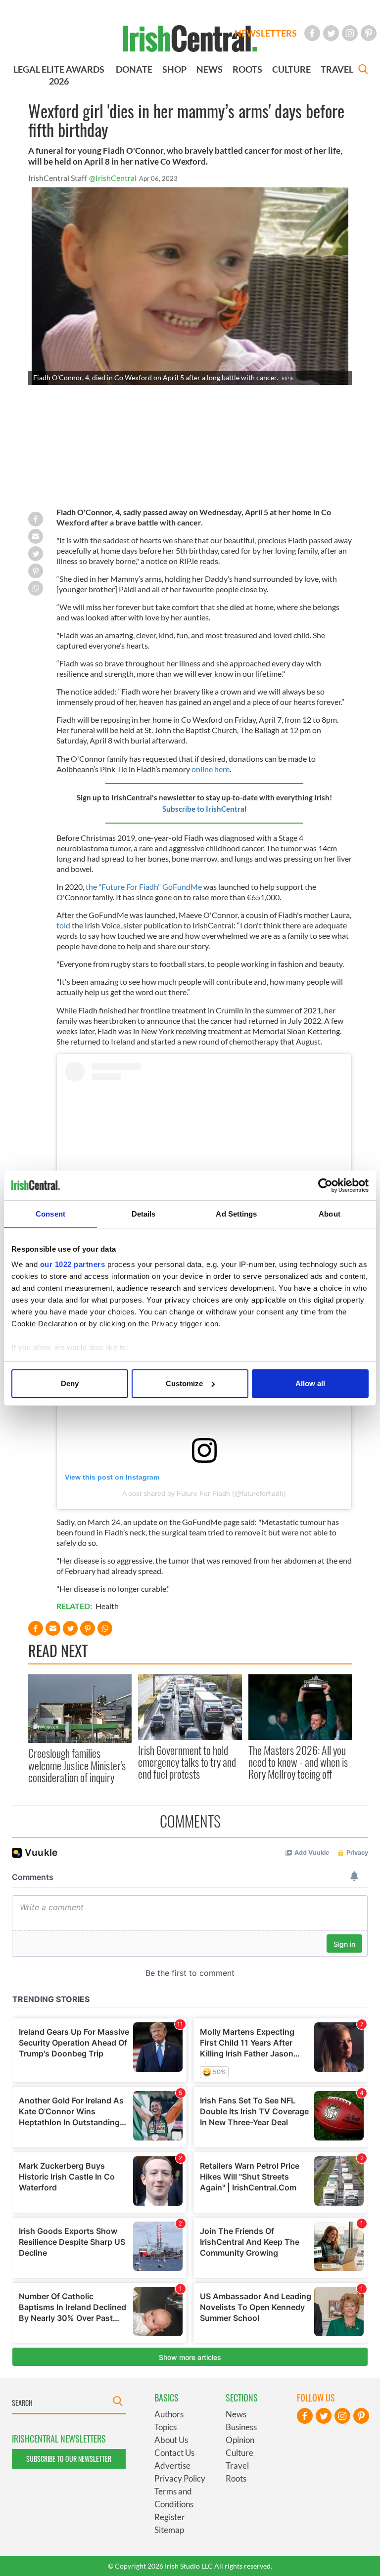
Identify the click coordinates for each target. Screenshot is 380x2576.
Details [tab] (144, 1214)
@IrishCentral (113, 178)
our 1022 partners (73, 1264)
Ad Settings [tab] (236, 1214)
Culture (239, 2453)
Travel (237, 2466)
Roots (236, 2478)
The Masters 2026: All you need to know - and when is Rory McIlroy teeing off (298, 1762)
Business (241, 2427)
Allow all (310, 1383)
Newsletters (266, 33)
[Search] (363, 70)
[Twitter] (331, 33)
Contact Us (174, 2453)
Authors (169, 2414)
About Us (171, 2440)
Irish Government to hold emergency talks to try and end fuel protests (187, 1762)
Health (107, 1606)
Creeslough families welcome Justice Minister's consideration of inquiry (77, 1765)
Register (170, 2517)
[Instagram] (350, 33)
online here (211, 769)
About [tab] (330, 1214)
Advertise (172, 2466)
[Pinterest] (369, 33)
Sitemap (169, 2530)
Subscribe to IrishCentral (204, 809)
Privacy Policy (180, 2478)
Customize (184, 1383)
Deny (70, 1383)
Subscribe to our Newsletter (69, 2459)
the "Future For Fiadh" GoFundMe (144, 887)
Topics (166, 2427)
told (63, 925)
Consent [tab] (50, 1214)
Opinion (240, 2440)
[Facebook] (312, 33)
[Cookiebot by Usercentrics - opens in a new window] (325, 1185)
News (236, 2414)
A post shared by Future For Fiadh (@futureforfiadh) (204, 1493)
